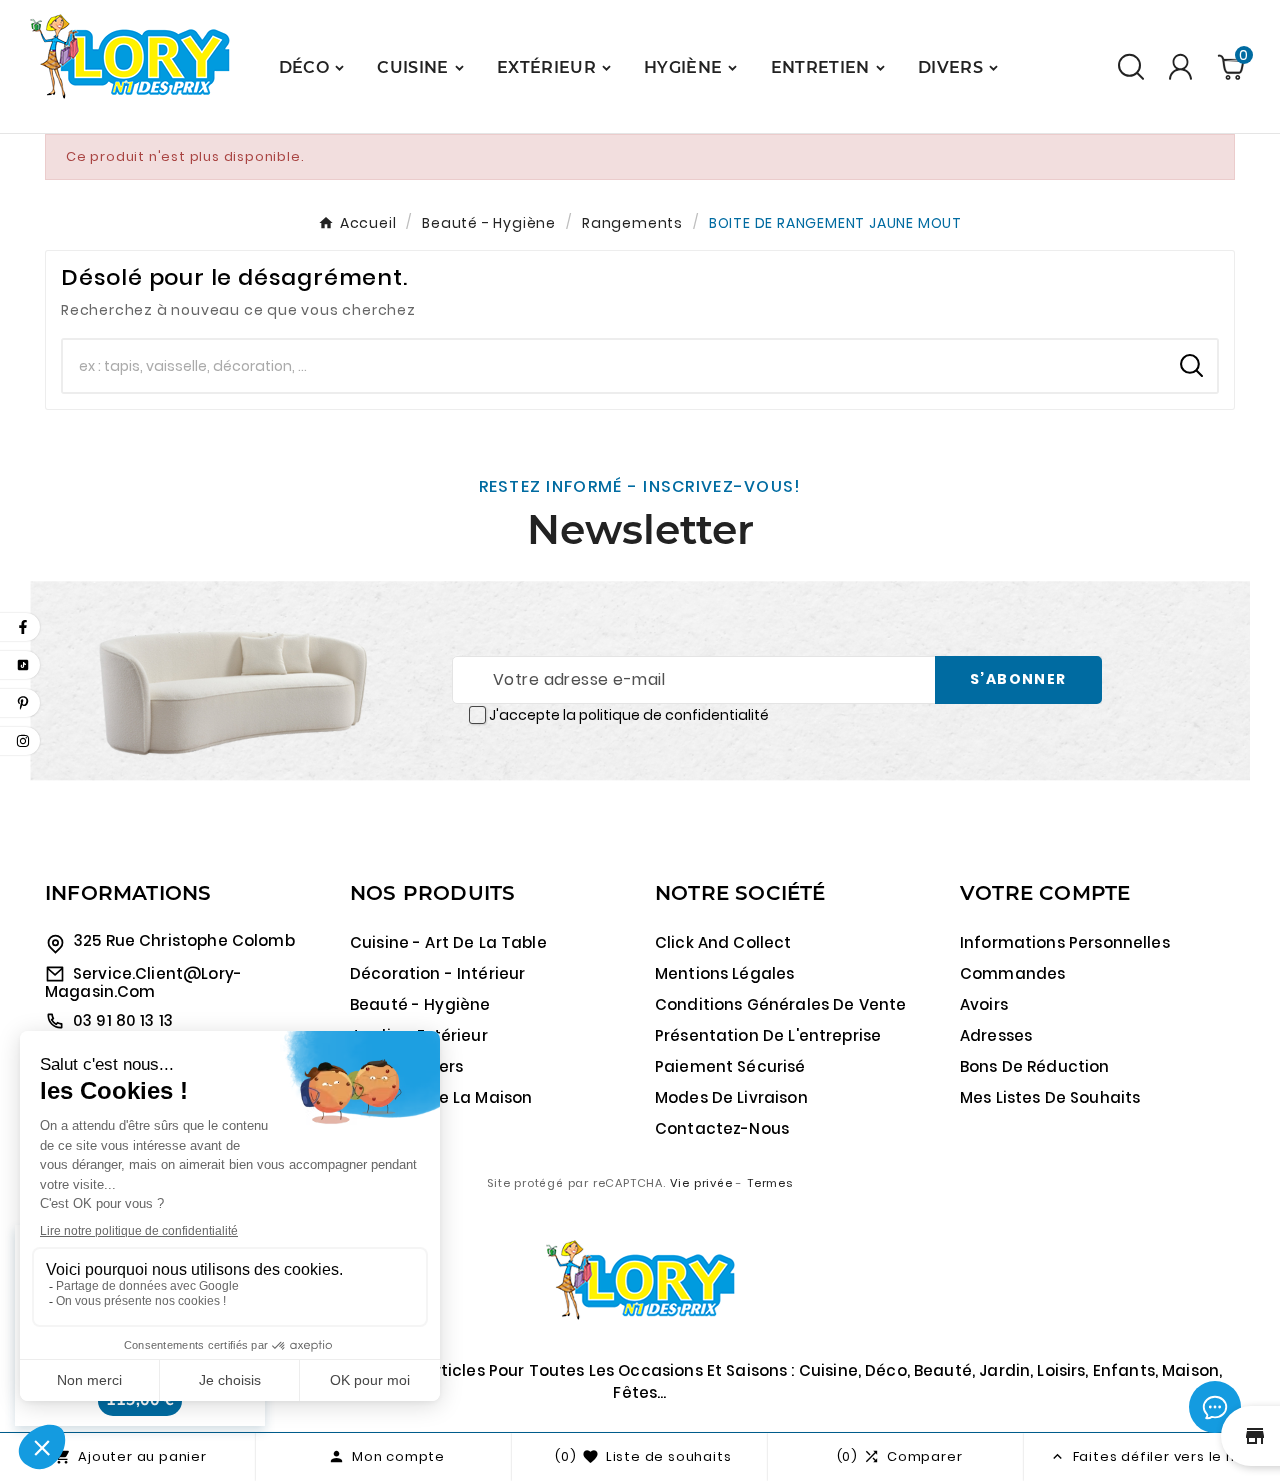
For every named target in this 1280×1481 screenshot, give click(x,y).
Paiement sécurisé (730, 1066)
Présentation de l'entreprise (768, 1035)
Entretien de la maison (441, 1097)
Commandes (1012, 973)
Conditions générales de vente (780, 1004)
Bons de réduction (1035, 1066)
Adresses (996, 1035)
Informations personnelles (1065, 942)
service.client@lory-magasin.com (143, 983)
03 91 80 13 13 (123, 1020)
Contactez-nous (722, 1128)
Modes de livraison (731, 1097)
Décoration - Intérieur (437, 973)
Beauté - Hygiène (420, 1004)
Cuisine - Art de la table (448, 942)
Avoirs (984, 1004)
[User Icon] (1180, 66)
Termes (770, 1183)
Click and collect (723, 942)
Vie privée (701, 1183)
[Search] (1191, 365)
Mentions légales (724, 973)
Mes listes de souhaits (1050, 1097)
